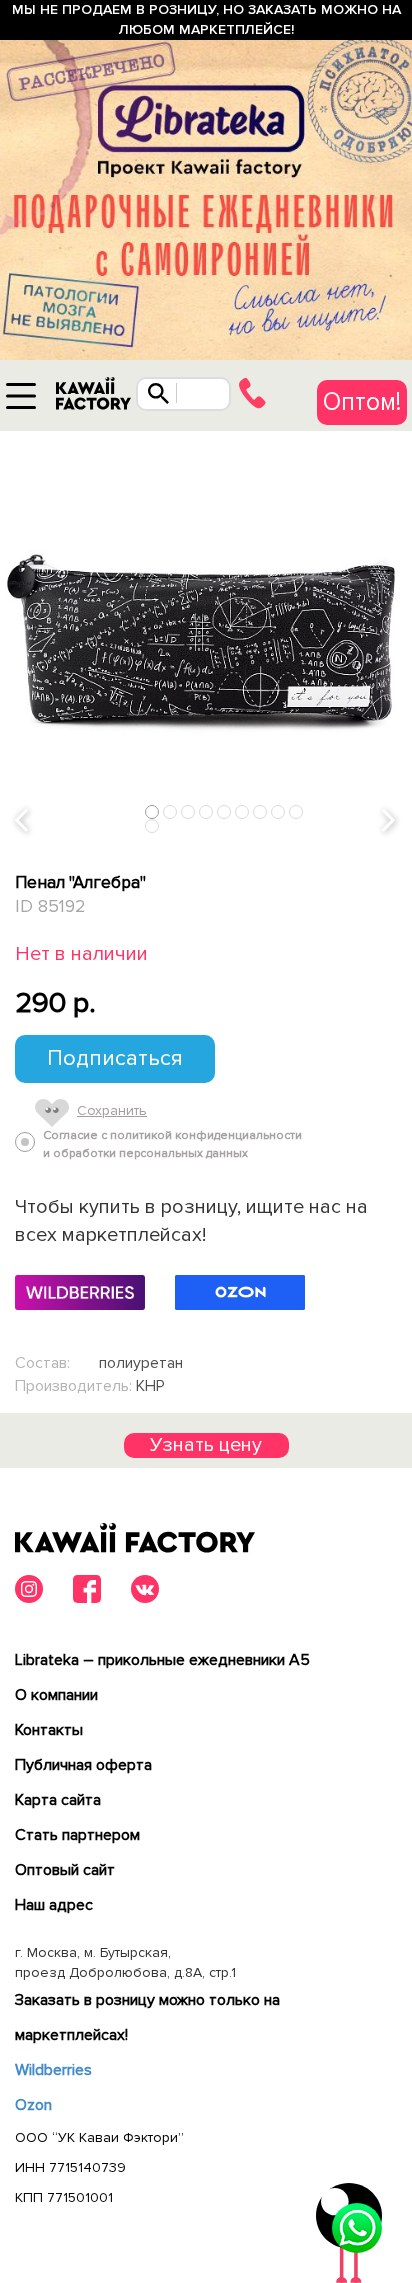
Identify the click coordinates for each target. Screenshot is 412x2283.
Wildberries (53, 2070)
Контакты (49, 1730)
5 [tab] (224, 811)
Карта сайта (58, 1800)
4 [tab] (206, 811)
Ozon (33, 2105)
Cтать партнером (77, 1835)
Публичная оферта (83, 1765)
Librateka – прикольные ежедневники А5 (162, 1660)
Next (390, 820)
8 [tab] (278, 811)
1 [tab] (152, 811)
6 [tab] (242, 811)
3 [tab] (188, 811)
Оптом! (362, 402)
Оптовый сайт (65, 1870)
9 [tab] (296, 811)
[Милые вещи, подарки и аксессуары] (93, 398)
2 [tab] (170, 811)
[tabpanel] (206, 637)
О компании (56, 1695)
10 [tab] (153, 825)
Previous (23, 820)
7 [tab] (260, 811)
